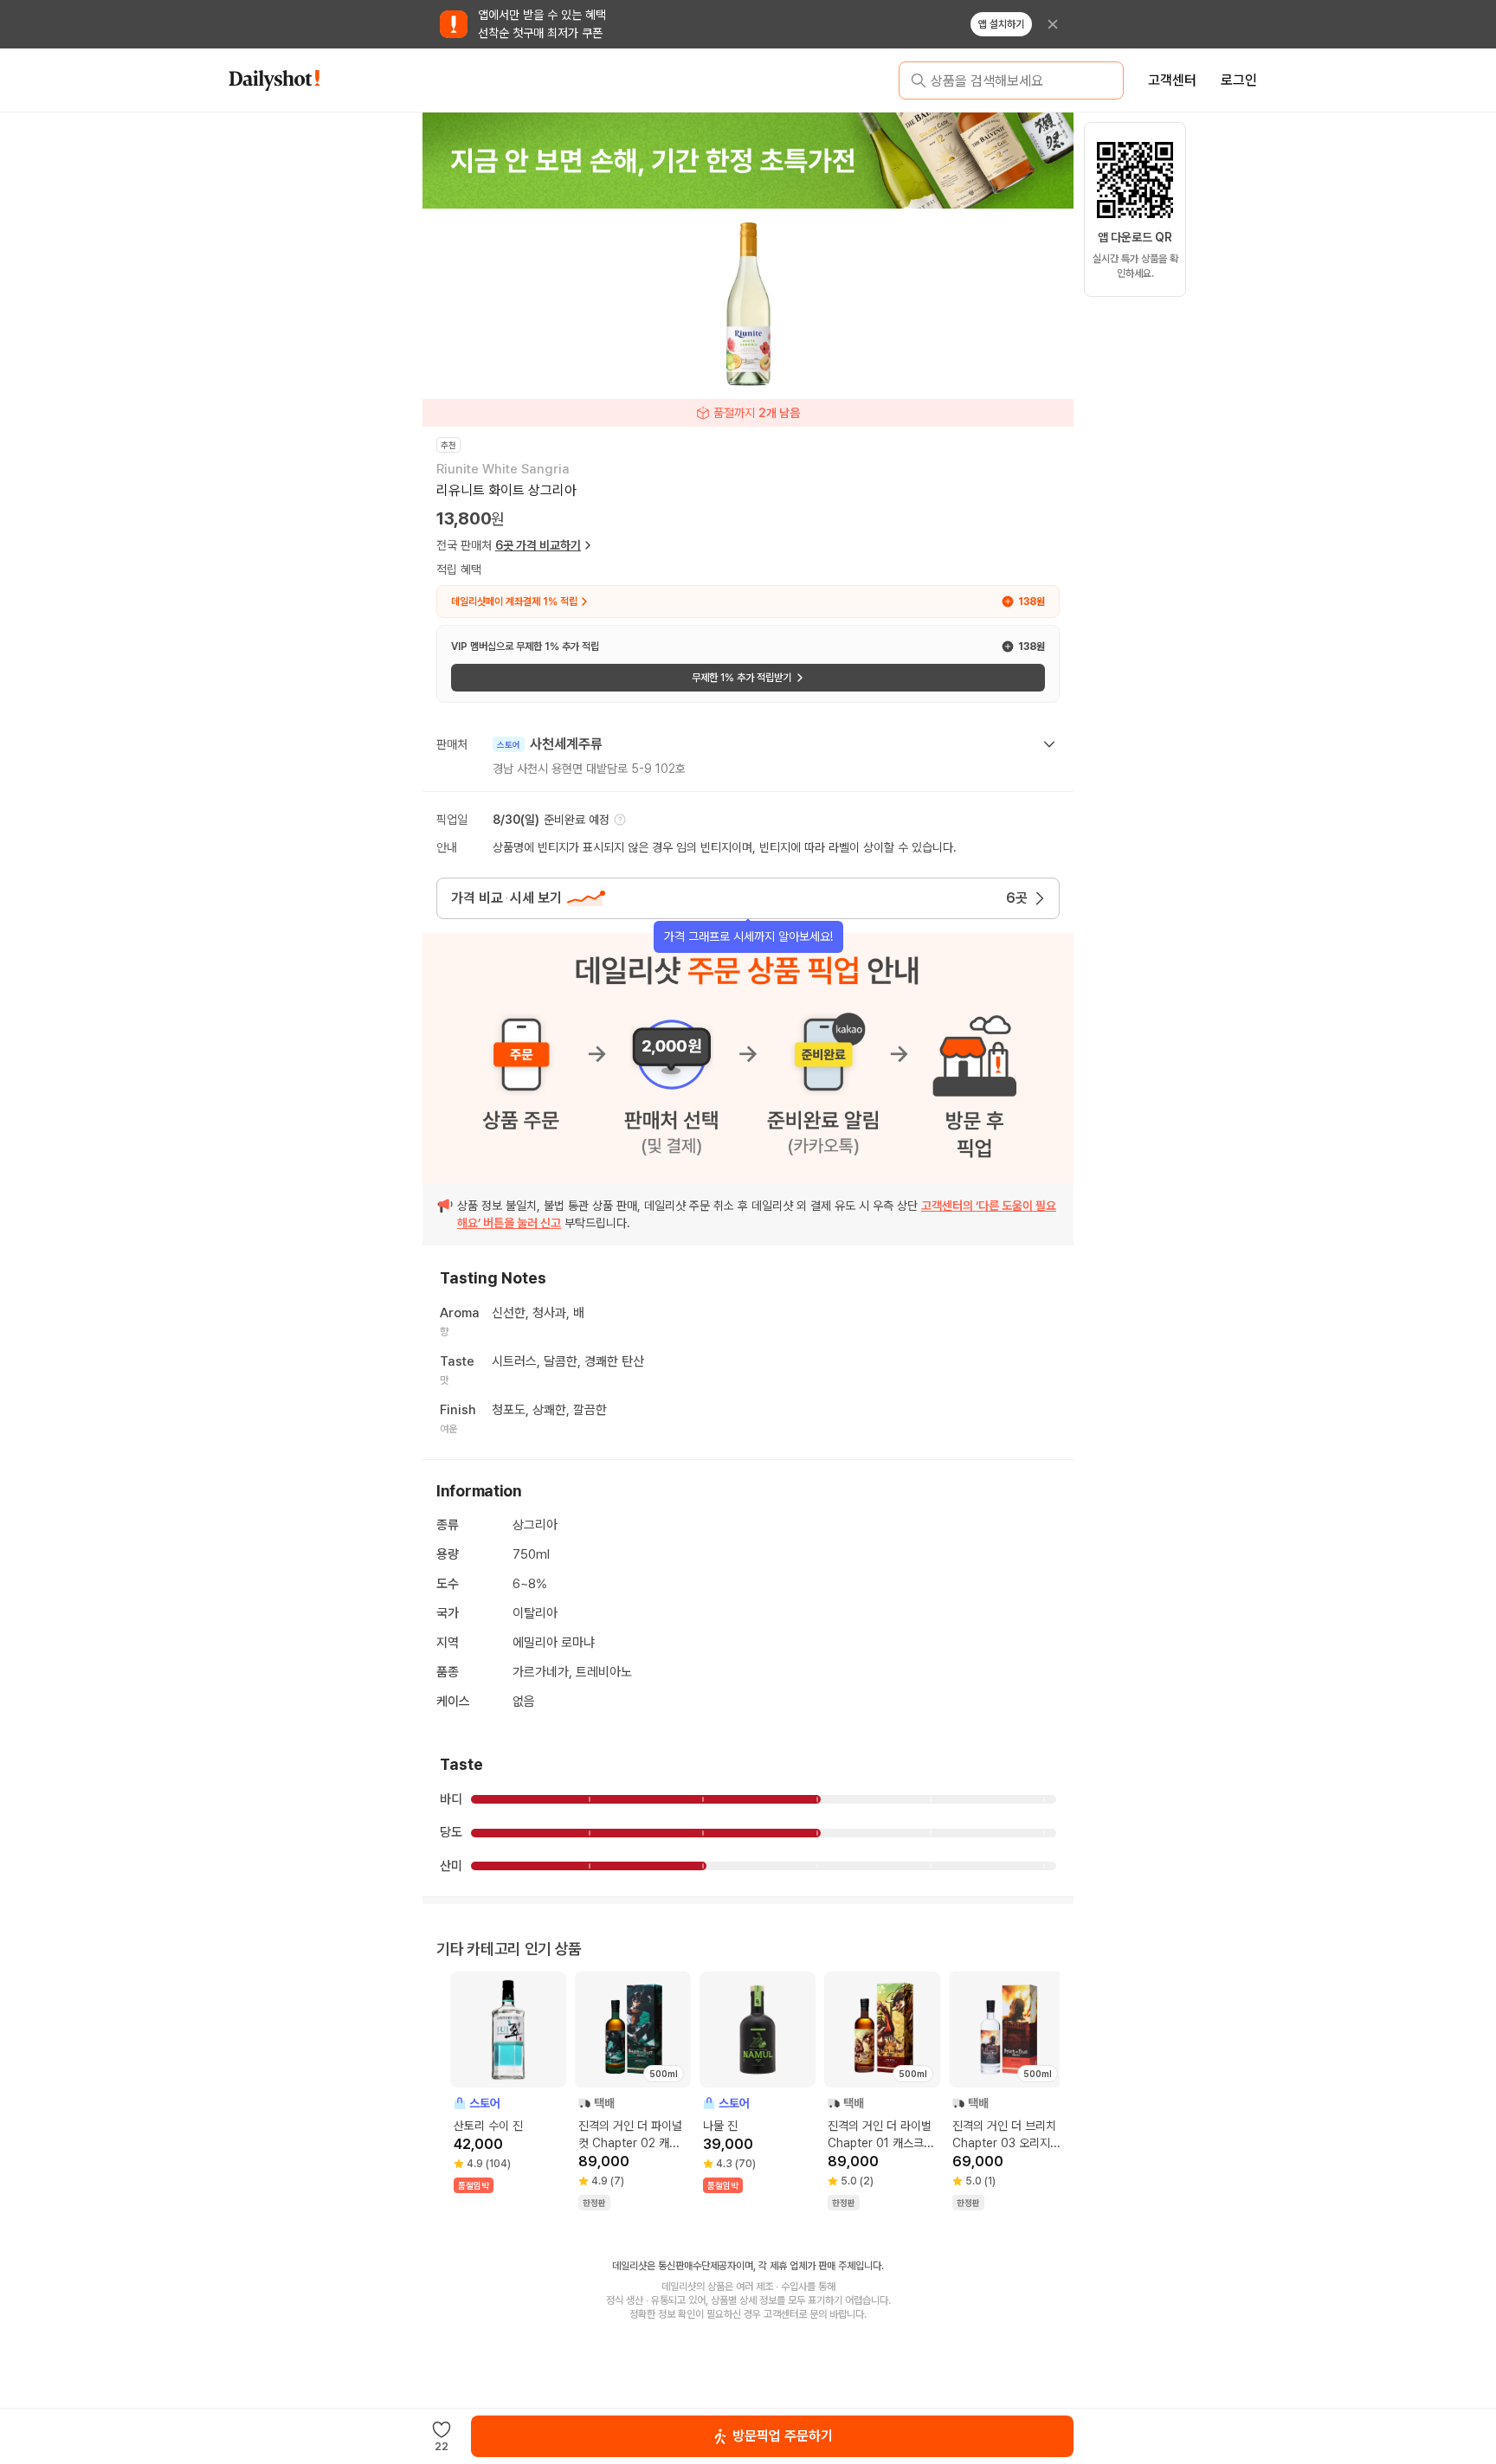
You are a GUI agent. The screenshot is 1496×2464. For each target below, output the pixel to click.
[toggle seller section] (1049, 744)
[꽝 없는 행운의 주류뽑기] (748, 160)
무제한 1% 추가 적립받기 (742, 678)
